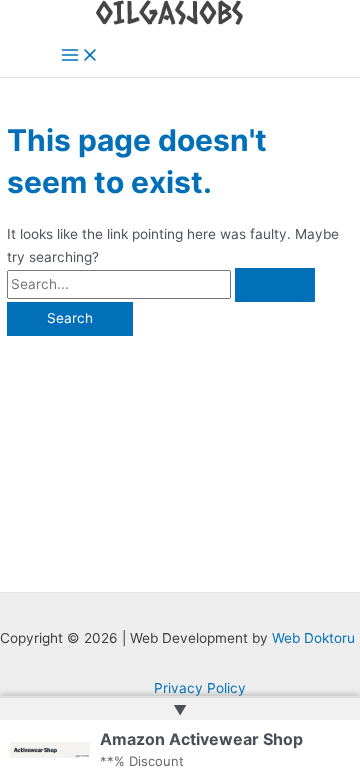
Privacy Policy (200, 688)
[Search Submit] (275, 285)
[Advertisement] (180, 454)
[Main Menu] (80, 56)
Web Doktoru (313, 638)
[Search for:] (161, 284)
